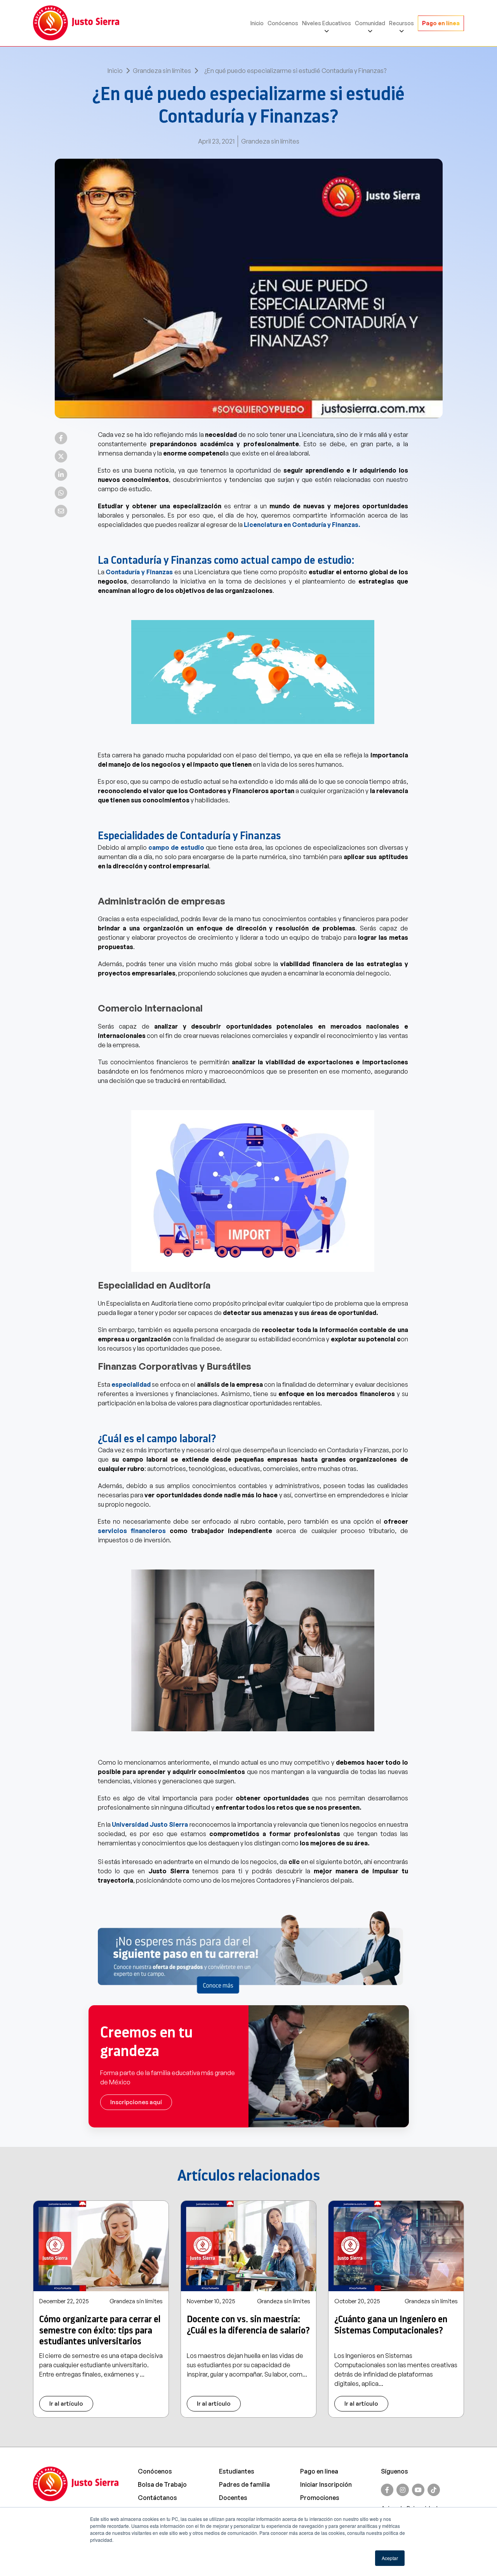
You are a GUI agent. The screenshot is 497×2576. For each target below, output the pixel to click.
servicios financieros (132, 1531)
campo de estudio (176, 847)
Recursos (401, 23)
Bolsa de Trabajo (162, 2484)
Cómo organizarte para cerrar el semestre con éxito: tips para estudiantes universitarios (100, 2330)
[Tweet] (61, 456)
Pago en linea (319, 2471)
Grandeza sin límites (162, 71)
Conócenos (283, 23)
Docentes (233, 2498)
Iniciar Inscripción (326, 2484)
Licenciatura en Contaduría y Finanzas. (302, 525)
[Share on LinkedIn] (61, 475)
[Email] (61, 511)
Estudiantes (237, 2471)
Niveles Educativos (327, 23)
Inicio (257, 23)
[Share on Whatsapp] (61, 493)
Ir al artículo (66, 2404)
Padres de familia (244, 2484)
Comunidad (370, 23)
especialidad (131, 1384)
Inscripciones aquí (136, 2102)
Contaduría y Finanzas (140, 572)
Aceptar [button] (390, 2558)
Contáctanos (157, 2498)
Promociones (320, 2498)
